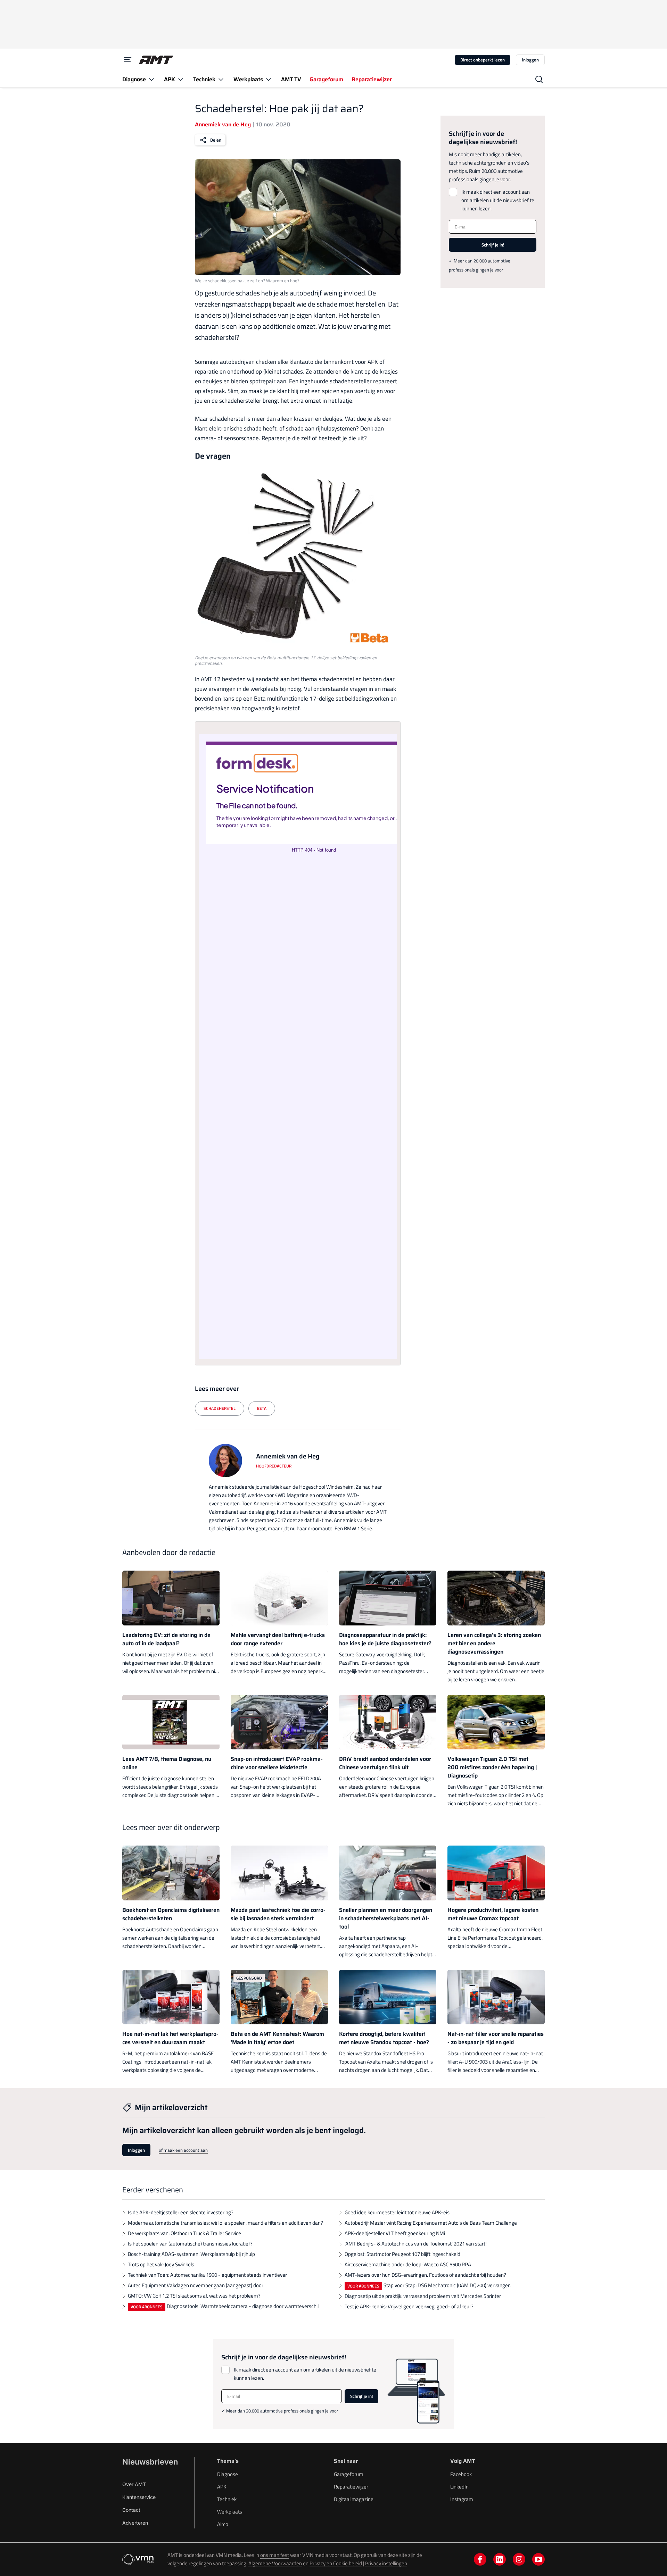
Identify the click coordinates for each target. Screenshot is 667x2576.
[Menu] (128, 60)
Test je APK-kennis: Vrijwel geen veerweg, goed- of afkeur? (409, 2306)
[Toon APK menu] (181, 79)
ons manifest (275, 2555)
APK (222, 2487)
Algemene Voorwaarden (275, 2563)
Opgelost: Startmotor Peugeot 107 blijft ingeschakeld (402, 2254)
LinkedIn (459, 2487)
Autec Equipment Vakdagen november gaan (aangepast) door (196, 2285)
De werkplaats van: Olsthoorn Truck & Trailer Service (184, 2233)
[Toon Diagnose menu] (151, 79)
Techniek (227, 2499)
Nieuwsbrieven (150, 2462)
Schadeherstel (220, 1408)
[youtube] (538, 2559)
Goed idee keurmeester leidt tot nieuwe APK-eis (397, 2212)
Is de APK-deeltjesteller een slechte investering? (181, 2212)
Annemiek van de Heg (223, 124)
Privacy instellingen (386, 2563)
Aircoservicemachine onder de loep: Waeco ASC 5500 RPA (408, 2264)
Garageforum (349, 2474)
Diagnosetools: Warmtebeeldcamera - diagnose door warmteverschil (243, 2306)
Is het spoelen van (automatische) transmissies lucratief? (190, 2244)
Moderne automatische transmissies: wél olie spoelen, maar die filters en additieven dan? (225, 2223)
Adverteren (135, 2523)
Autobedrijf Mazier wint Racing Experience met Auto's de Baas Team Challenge (431, 2223)
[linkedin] (500, 2559)
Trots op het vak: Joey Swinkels (161, 2264)
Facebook (461, 2474)
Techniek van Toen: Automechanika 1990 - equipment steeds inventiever (207, 2275)
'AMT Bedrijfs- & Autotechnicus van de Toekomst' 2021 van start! (416, 2244)
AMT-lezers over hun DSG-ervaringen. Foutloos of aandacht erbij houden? (425, 2275)
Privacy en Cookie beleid (336, 2563)
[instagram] (519, 2559)
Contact (131, 2510)
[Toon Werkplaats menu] (269, 79)
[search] (539, 80)
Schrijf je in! (493, 245)
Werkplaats (230, 2512)
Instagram (462, 2499)
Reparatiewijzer (351, 2487)
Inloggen (530, 60)
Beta (262, 1408)
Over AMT (134, 2484)
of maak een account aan (183, 2150)
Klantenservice (139, 2497)
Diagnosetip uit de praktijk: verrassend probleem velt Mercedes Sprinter (423, 2296)
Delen (216, 140)
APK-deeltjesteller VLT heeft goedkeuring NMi (395, 2233)
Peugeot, (257, 1528)
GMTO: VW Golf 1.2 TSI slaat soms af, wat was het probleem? (194, 2296)
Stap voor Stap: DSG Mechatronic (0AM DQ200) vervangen (447, 2285)
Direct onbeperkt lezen (483, 60)
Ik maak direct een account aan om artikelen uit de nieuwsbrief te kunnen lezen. (498, 200)
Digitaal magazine (354, 2499)
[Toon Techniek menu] (221, 79)
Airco (223, 2524)
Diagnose (228, 2474)
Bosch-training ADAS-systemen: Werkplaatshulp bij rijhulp (191, 2254)
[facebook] (480, 2559)
